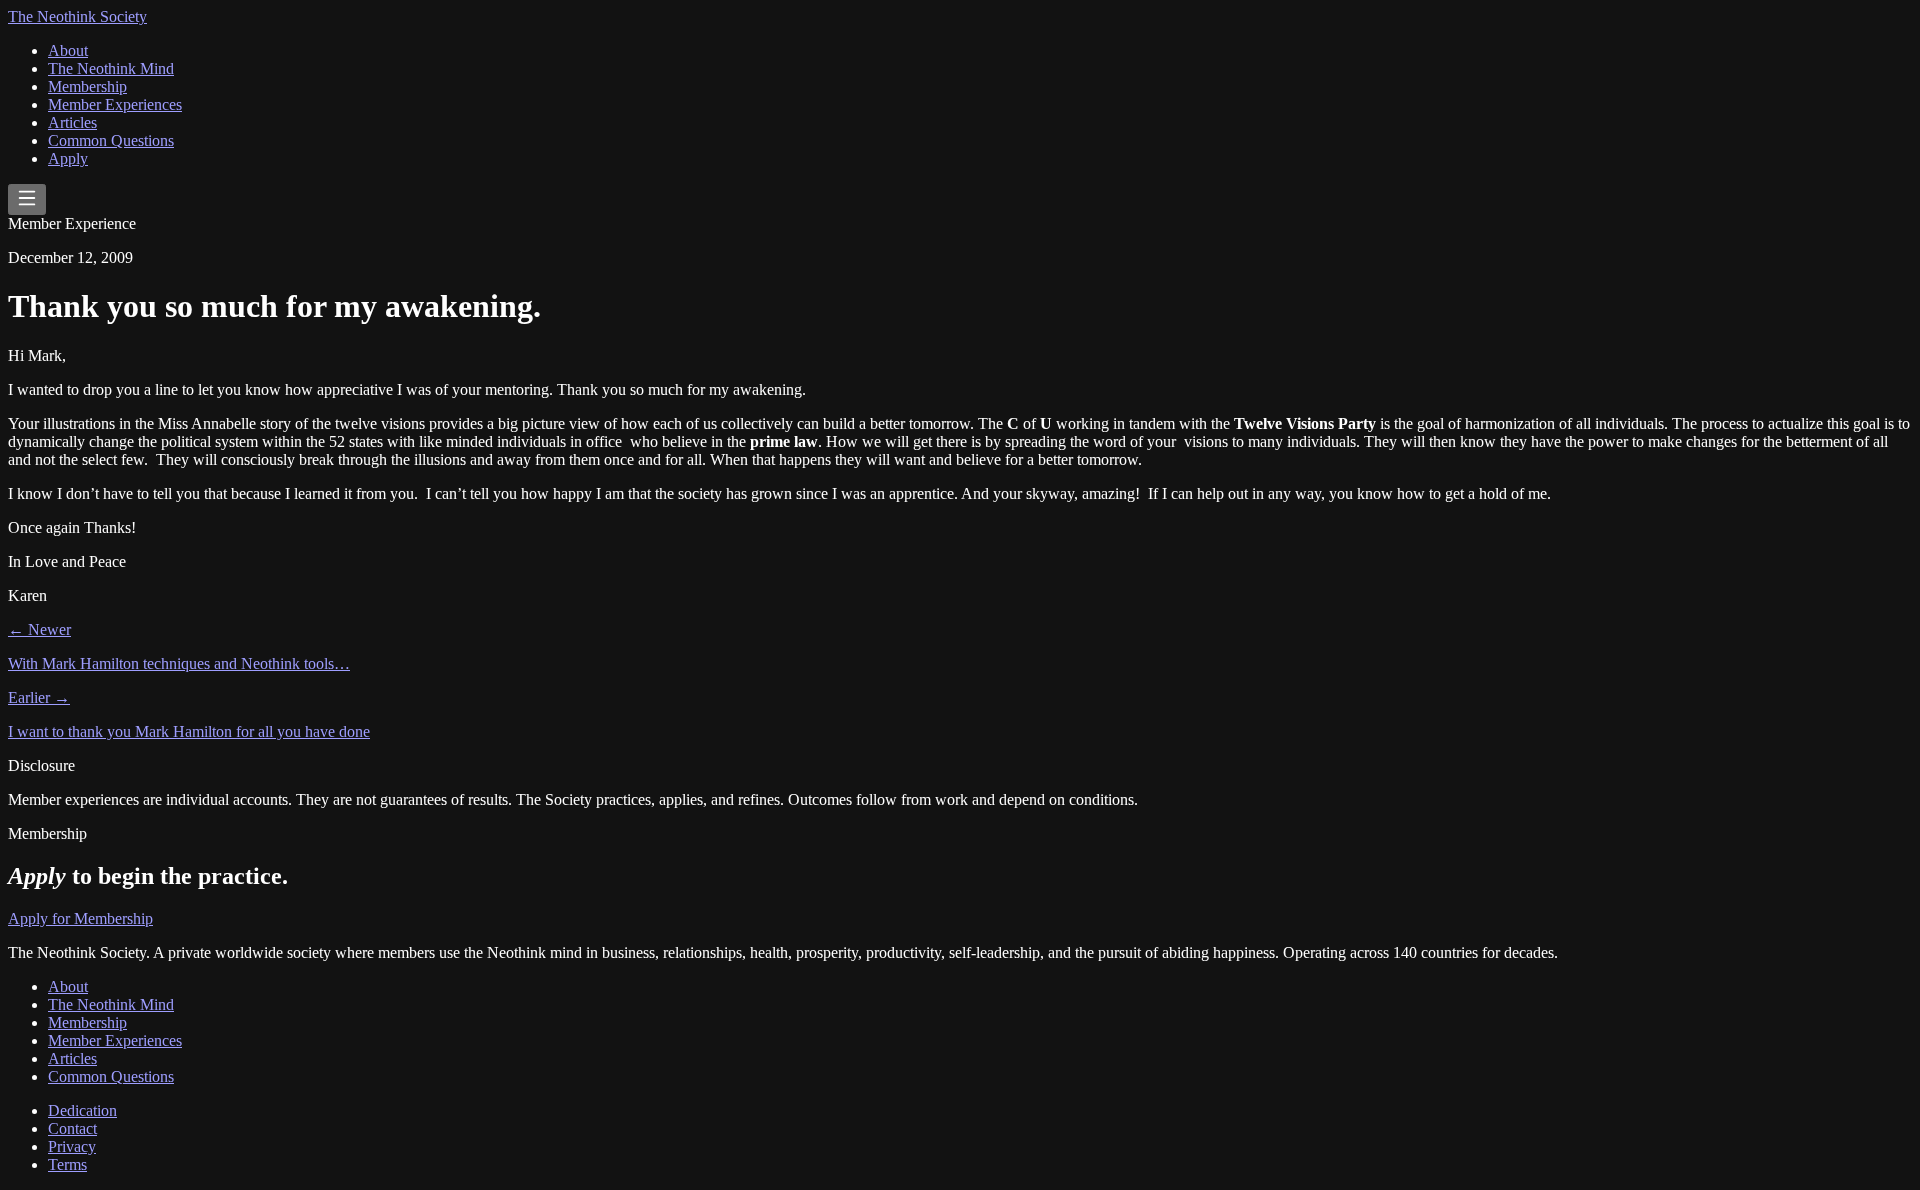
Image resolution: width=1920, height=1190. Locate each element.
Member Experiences (115, 104)
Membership (87, 86)
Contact (72, 1128)
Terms (67, 1164)
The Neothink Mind (111, 68)
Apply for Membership (80, 918)
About (68, 50)
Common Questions (111, 140)
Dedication (82, 1110)
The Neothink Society (77, 16)
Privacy (72, 1146)
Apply (68, 158)
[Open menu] (27, 199)
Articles (72, 122)
